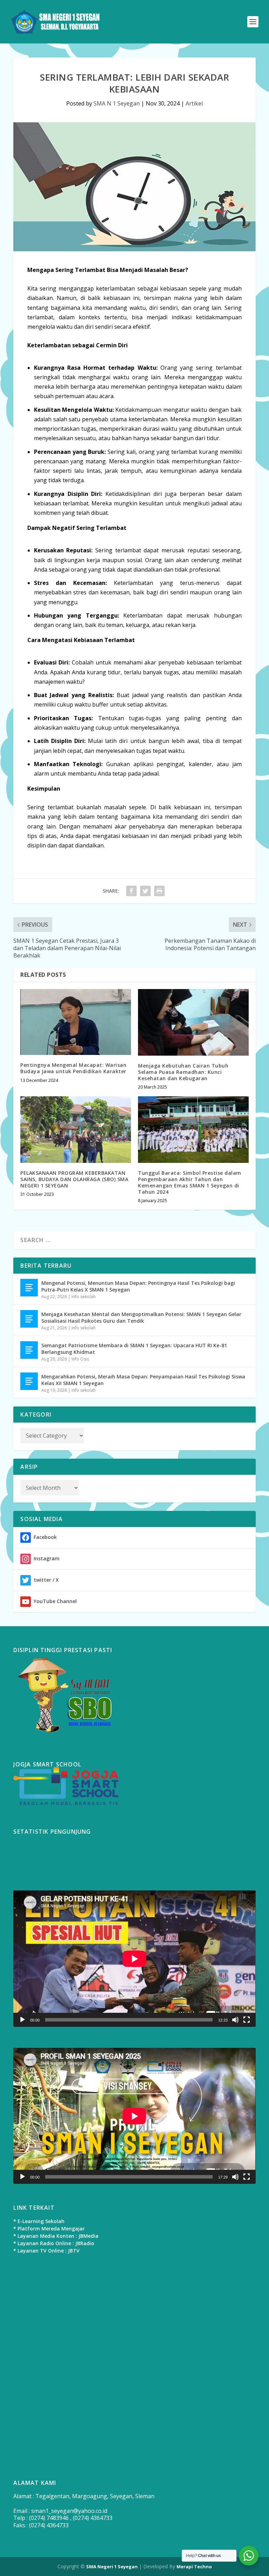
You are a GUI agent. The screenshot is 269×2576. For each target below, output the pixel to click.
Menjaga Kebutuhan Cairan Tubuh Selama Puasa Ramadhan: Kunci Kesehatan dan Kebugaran (183, 1072)
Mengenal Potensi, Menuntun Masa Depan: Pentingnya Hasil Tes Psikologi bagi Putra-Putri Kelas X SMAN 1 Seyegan (138, 1286)
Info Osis (80, 1359)
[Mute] (235, 2020)
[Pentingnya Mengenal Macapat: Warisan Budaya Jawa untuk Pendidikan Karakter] (76, 1022)
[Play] (22, 2020)
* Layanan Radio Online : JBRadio (54, 2243)
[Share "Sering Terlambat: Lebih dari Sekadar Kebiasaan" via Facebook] (131, 891)
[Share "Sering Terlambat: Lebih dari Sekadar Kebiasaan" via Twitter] (145, 891)
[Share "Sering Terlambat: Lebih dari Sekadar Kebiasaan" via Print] (159, 891)
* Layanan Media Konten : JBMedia (56, 2236)
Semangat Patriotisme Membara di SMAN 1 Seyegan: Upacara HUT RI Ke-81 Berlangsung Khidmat (134, 1348)
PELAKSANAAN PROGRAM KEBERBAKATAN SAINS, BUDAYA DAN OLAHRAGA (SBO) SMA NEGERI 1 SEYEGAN (74, 1179)
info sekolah (84, 1297)
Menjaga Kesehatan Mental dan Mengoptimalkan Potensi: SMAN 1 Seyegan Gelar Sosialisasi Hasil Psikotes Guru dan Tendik (141, 1317)
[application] (134, 1959)
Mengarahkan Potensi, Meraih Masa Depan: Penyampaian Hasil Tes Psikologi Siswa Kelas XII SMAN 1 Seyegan (143, 1380)
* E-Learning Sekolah (39, 2221)
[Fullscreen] (247, 2020)
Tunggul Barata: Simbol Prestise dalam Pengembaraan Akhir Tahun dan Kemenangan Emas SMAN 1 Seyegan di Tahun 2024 (190, 1183)
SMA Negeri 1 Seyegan (112, 2567)
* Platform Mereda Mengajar (49, 2229)
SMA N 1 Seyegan (117, 103)
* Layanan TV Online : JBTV (46, 2251)
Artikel (194, 103)
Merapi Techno (194, 2567)
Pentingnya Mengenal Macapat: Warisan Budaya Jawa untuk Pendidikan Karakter (73, 1068)
